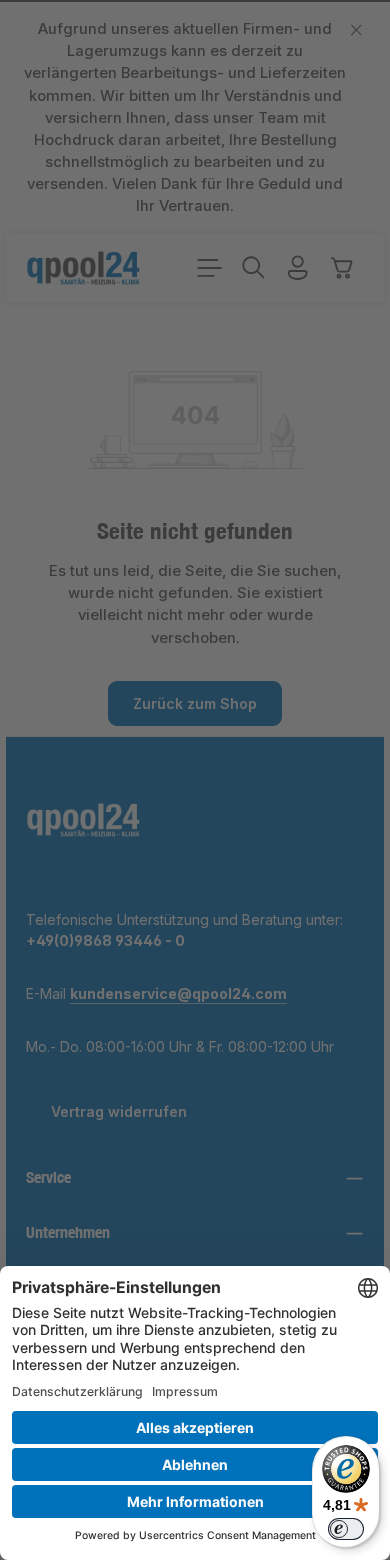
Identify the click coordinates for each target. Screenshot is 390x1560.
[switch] (346, 1529)
